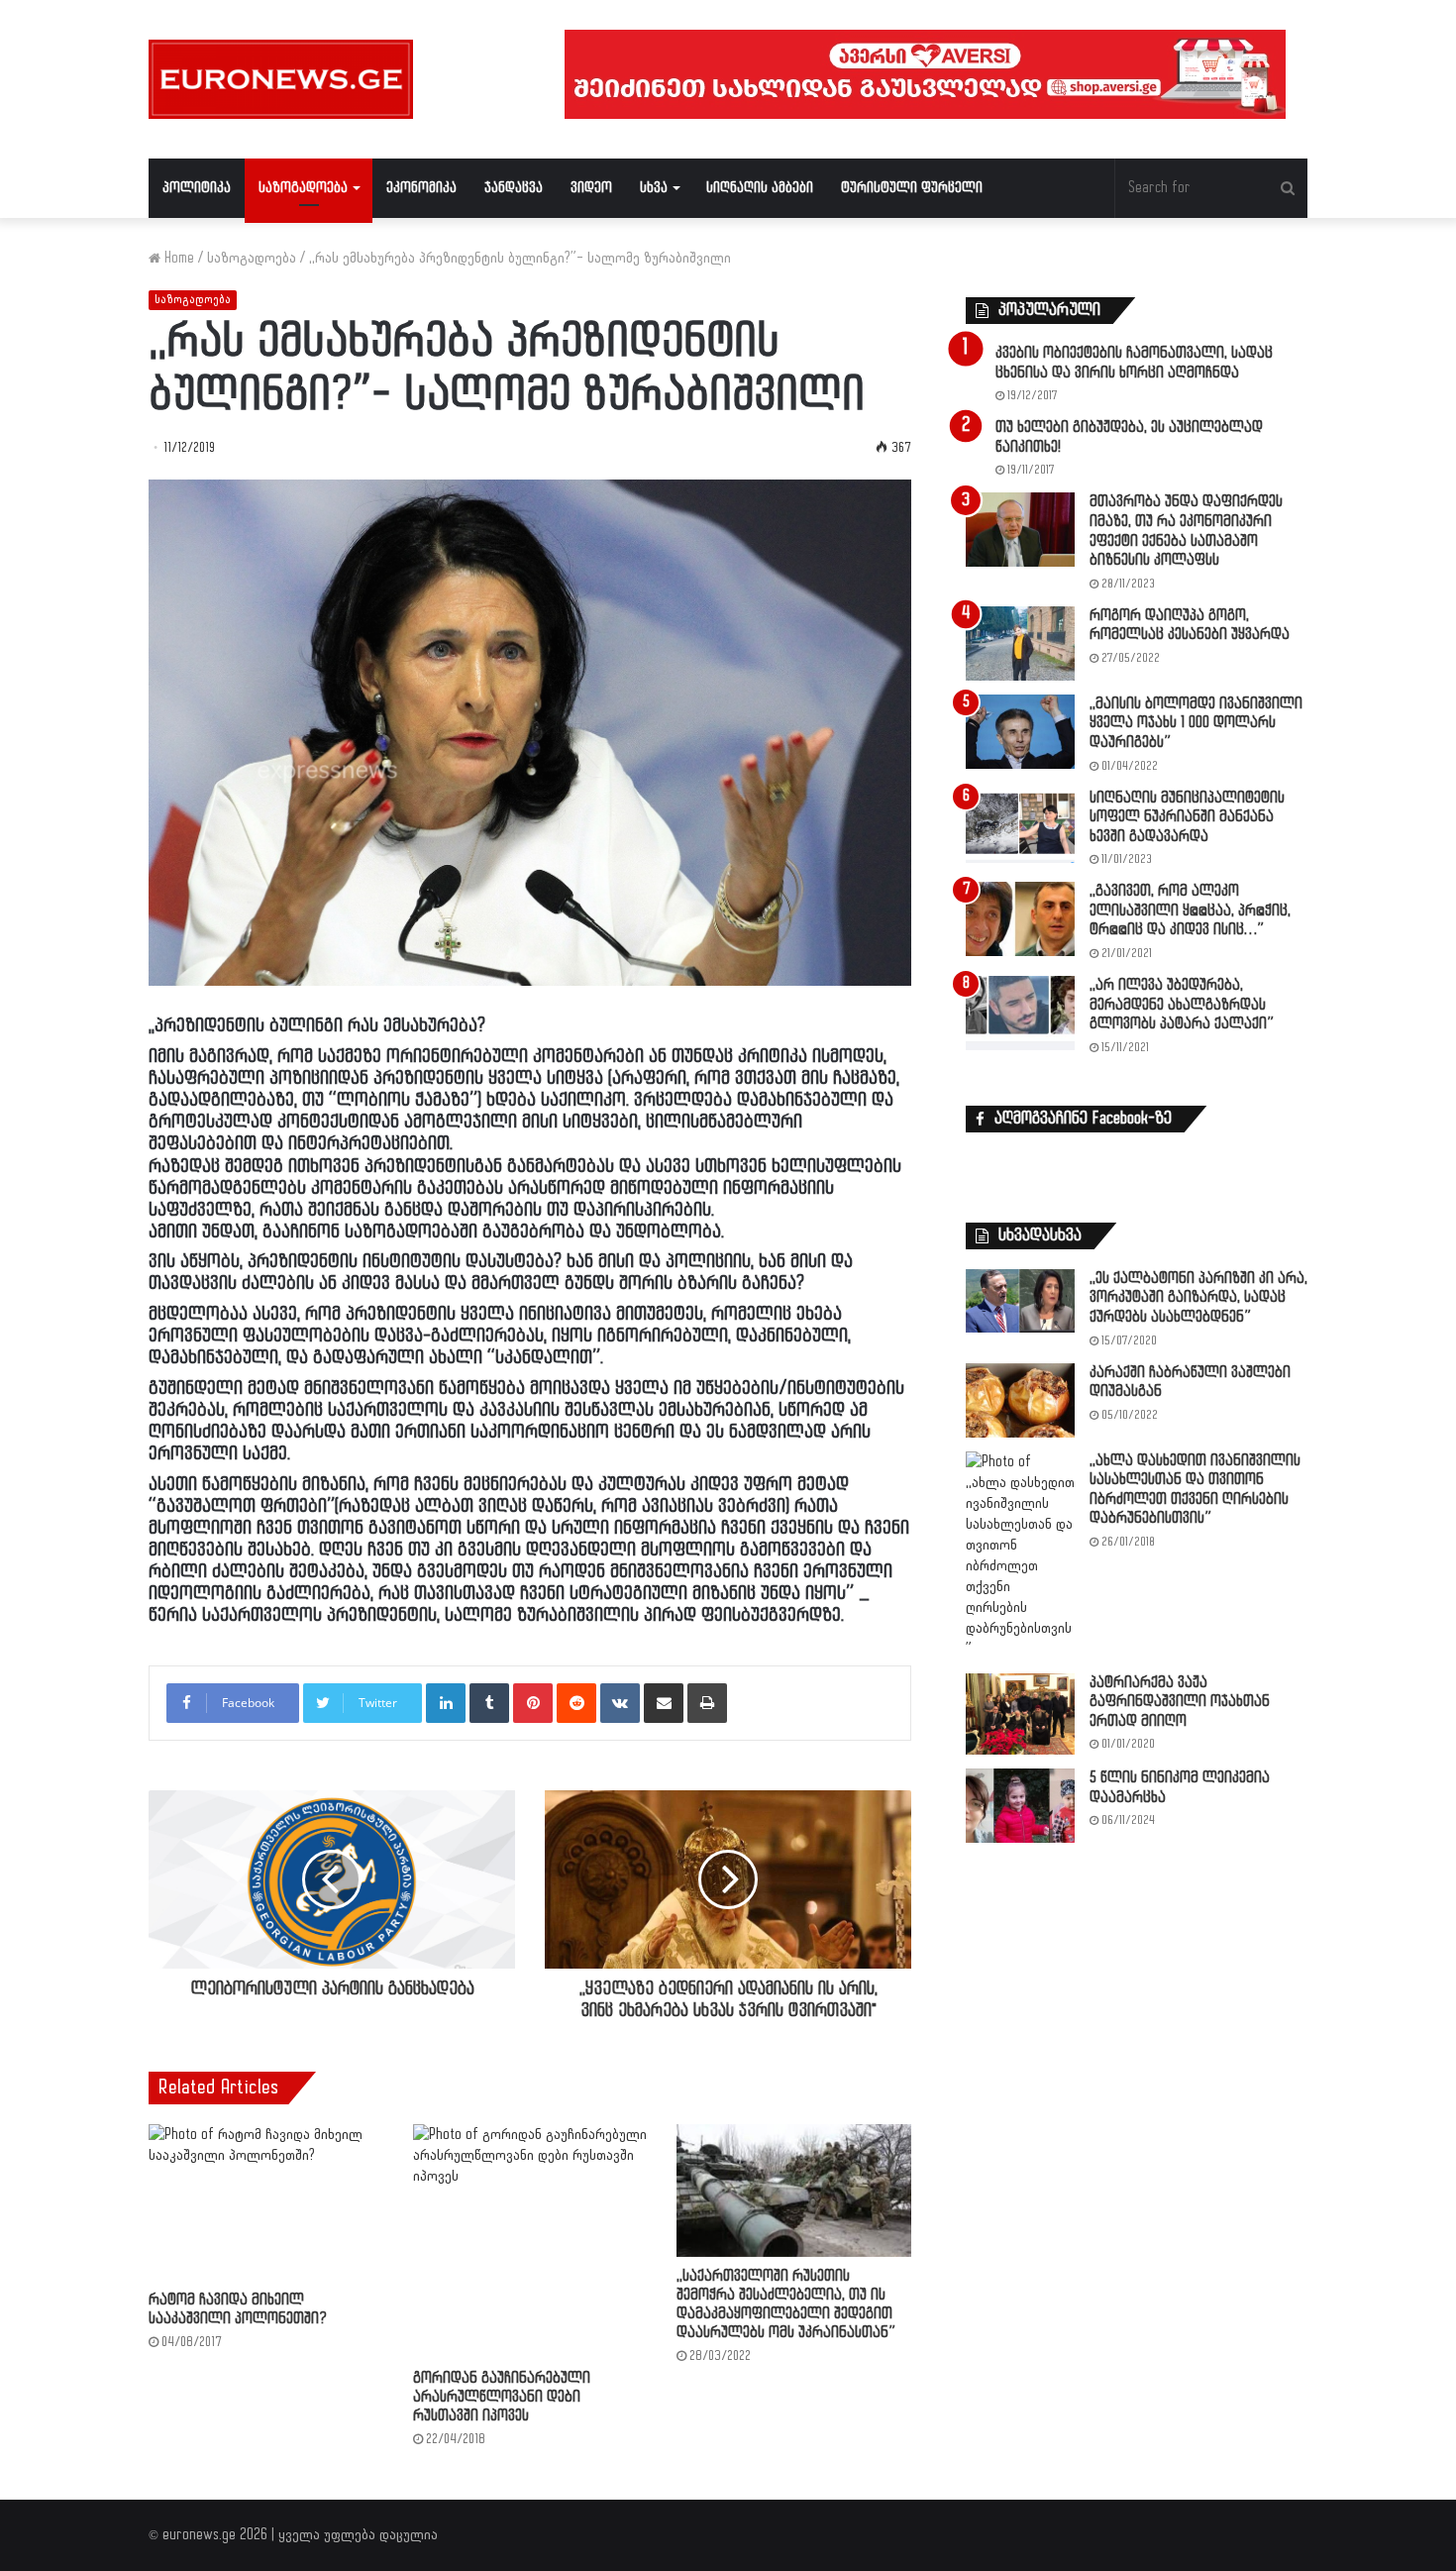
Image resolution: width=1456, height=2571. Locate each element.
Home (177, 258)
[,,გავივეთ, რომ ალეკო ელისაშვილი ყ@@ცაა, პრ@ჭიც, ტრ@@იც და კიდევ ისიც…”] (1020, 919)
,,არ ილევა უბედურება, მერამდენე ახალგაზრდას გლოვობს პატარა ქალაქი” (1182, 1005)
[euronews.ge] (281, 79)
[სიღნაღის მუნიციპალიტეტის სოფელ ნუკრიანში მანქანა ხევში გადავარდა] (1020, 826)
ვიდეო (591, 188)
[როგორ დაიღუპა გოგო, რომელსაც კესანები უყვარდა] (1020, 643)
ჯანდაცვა (514, 188)
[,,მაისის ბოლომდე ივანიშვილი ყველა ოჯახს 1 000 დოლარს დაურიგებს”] (1020, 732)
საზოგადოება (303, 188)
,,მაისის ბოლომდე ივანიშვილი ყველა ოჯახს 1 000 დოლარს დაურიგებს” (1196, 723)
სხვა (654, 188)
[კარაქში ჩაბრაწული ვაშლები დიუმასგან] (1020, 1400)
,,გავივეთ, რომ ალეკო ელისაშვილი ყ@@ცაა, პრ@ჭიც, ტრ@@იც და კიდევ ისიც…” (1190, 911)
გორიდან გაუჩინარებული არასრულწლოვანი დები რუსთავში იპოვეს (502, 2397)
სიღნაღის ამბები (760, 188)
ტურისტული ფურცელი (912, 188)
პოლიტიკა (197, 188)
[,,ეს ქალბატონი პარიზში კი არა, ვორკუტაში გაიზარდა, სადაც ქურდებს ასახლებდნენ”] (1020, 1301)
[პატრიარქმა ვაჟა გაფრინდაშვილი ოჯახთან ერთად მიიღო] (1020, 1714)
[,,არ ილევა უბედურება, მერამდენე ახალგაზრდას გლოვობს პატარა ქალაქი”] (1020, 1013)
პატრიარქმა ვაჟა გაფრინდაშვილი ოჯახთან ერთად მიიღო (1180, 1702)
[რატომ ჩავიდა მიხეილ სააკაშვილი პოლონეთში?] (266, 2202)
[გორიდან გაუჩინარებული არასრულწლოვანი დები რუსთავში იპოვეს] (530, 2242)
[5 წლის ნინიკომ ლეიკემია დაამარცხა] (1020, 1806)
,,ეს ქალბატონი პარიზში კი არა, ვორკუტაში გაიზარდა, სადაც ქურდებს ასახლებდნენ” (1198, 1298)
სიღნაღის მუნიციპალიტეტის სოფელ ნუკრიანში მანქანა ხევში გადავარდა (1187, 817)
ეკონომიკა (421, 188)
